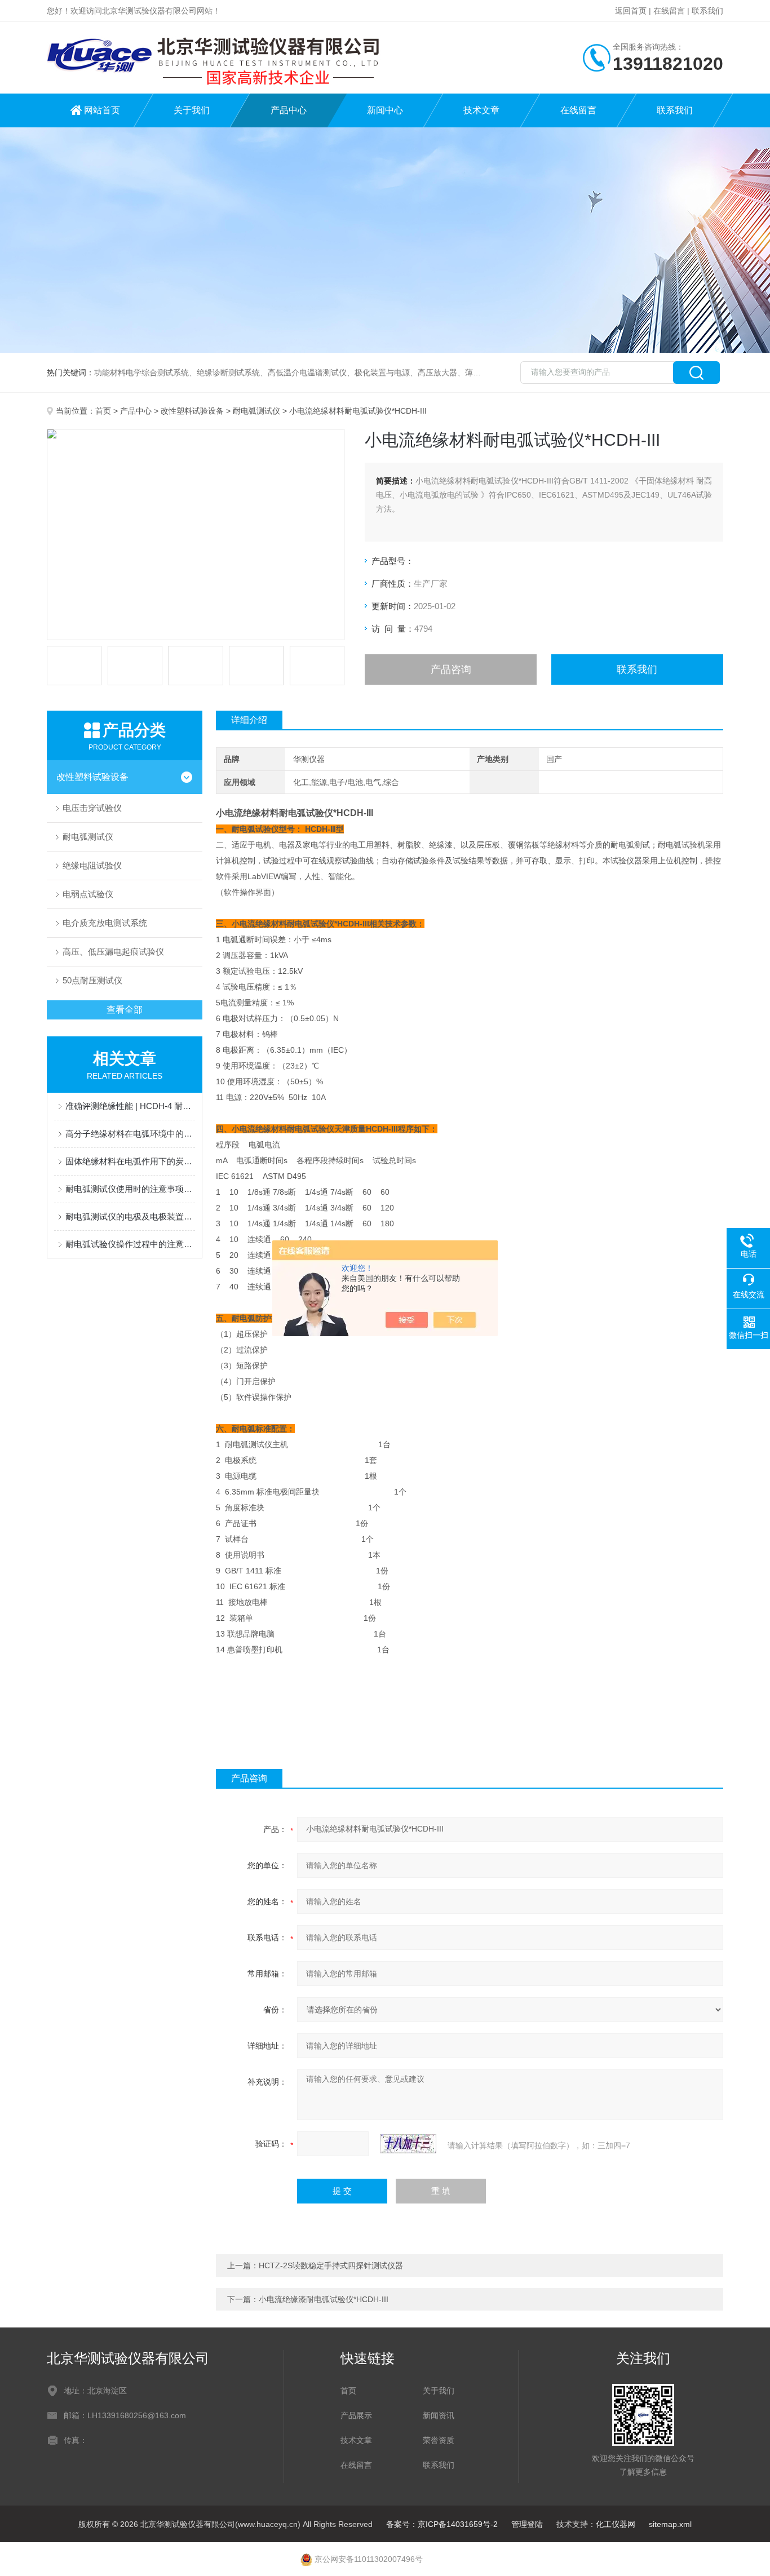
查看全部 (125, 1010)
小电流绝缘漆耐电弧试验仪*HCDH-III (324, 2299)
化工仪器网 (616, 2524)
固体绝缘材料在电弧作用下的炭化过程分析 (130, 1161)
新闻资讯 (439, 2415)
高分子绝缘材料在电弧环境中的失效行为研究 (130, 1134)
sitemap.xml (670, 2524)
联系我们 (707, 11)
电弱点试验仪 (88, 894)
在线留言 (669, 11)
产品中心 (289, 110)
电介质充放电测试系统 (105, 923)
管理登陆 (527, 2524)
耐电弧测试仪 (256, 411)
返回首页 (631, 11)
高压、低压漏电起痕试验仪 (113, 952)
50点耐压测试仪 (92, 980)
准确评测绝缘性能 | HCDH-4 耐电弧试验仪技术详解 (130, 1106)
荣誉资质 (439, 2440)
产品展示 (356, 2415)
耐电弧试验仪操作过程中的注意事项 (130, 1244)
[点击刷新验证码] (408, 2144)
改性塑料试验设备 (192, 411)
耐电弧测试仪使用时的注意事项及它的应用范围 (130, 1189)
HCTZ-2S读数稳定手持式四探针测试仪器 (331, 2265)
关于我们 (192, 110)
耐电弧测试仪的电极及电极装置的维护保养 (130, 1216)
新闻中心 (385, 110)
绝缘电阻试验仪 (92, 865)
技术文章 (481, 110)
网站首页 (102, 110)
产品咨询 (451, 670)
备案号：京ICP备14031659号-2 (442, 2524)
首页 (103, 411)
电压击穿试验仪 (92, 808)
